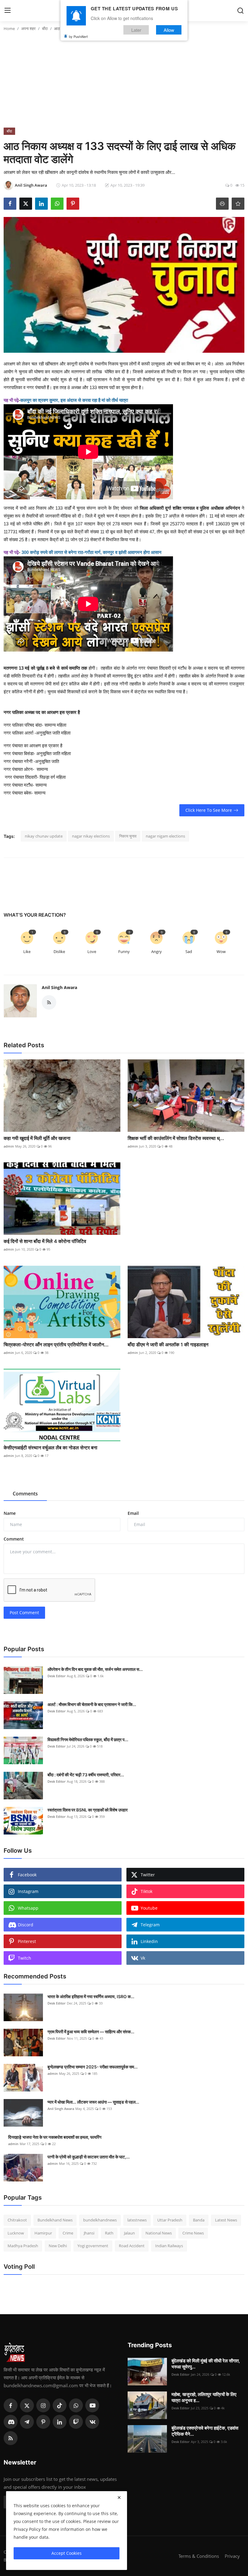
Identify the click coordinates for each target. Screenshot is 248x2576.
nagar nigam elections (165, 836)
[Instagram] (43, 2405)
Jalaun (129, 2233)
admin (9, 1146)
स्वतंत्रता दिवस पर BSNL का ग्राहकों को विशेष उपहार (88, 1810)
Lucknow (16, 2233)
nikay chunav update (44, 836)
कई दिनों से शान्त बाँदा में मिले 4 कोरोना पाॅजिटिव (45, 1241)
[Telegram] (27, 2422)
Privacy (232, 2556)
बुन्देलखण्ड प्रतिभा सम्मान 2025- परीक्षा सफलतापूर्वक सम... (93, 2067)
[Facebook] (11, 2405)
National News (159, 2233)
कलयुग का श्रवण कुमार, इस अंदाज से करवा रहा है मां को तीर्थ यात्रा (74, 400)
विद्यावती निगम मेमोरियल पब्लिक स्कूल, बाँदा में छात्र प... (88, 1740)
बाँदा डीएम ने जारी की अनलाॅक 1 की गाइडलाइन (168, 1345)
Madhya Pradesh (23, 2246)
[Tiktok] (60, 2405)
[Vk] (92, 2422)
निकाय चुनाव (128, 836)
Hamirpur (43, 2233)
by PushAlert (78, 36)
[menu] (8, 11)
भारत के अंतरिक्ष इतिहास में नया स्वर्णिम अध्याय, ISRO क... (91, 1996)
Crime (68, 2233)
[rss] (11, 2438)
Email (133, 1513)
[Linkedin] (60, 2422)
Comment (14, 1539)
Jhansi (89, 2233)
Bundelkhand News (55, 2220)
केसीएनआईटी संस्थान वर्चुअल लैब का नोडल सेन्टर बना (51, 1448)
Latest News (226, 2220)
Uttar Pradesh (170, 2220)
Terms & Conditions (199, 2556)
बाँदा (45, 28)
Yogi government (93, 2246)
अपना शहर (28, 28)
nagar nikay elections (91, 836)
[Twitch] (76, 2422)
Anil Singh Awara (59, 987)
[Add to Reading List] (238, 204)
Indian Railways (169, 2246)
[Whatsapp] (76, 2405)
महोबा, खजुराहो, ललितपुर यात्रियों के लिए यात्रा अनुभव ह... (204, 2397)
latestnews (137, 2220)
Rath (109, 2233)
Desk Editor (57, 1676)
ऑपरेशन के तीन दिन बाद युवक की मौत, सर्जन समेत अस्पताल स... (95, 1669)
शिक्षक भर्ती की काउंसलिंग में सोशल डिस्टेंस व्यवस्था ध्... (176, 1138)
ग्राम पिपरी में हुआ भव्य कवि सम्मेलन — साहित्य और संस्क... (91, 2032)
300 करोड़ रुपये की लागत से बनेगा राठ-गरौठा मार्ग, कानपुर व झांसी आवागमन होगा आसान (91, 552)
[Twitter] (27, 2405)
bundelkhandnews (100, 2220)
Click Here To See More (209, 810)
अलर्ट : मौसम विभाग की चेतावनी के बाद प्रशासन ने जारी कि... (92, 1704)
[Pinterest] (43, 2422)
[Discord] (11, 2422)
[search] (240, 11)
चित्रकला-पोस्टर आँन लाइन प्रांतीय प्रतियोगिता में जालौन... (56, 1345)
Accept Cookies (67, 2553)
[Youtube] (92, 2405)
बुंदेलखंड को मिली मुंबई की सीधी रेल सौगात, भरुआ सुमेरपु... (206, 2364)
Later (136, 30)
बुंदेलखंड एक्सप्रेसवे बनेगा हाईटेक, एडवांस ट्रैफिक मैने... (205, 2431)
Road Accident (132, 2246)
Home (9, 28)
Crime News (193, 2233)
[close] (119, 2498)
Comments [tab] (25, 1494)
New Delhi (58, 2246)
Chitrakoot (17, 2220)
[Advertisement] (124, 82)
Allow (169, 30)
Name (10, 1513)
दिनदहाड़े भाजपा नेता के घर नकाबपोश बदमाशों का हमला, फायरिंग (55, 2137)
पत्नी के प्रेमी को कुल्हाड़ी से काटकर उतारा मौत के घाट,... (89, 2157)
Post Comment (24, 1613)
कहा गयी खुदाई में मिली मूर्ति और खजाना (37, 1138)
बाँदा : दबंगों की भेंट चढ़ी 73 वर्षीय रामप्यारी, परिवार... (86, 1775)
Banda (199, 2220)
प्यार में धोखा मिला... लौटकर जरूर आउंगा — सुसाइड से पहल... (93, 2102)
